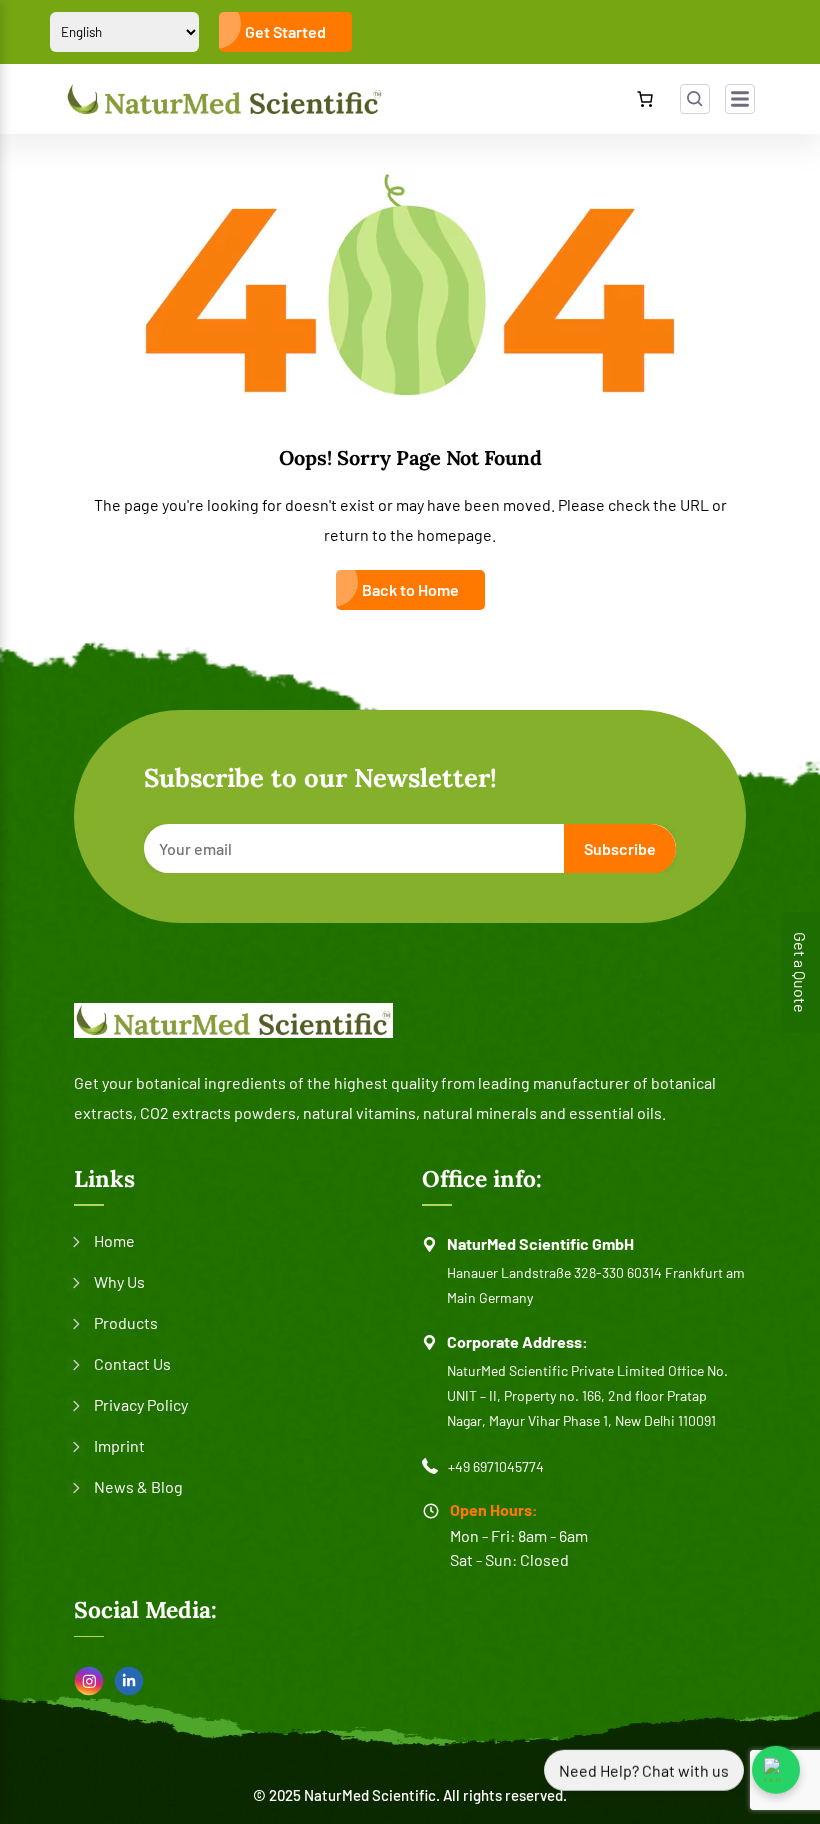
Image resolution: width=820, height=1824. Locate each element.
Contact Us (132, 1363)
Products (126, 1322)
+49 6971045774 (496, 1466)
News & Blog (138, 1486)
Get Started (285, 31)
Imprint (119, 1445)
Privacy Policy (141, 1404)
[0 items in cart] (645, 99)
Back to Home (410, 589)
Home (114, 1240)
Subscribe (620, 848)
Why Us (119, 1281)
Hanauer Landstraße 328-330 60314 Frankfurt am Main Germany (596, 1285)
